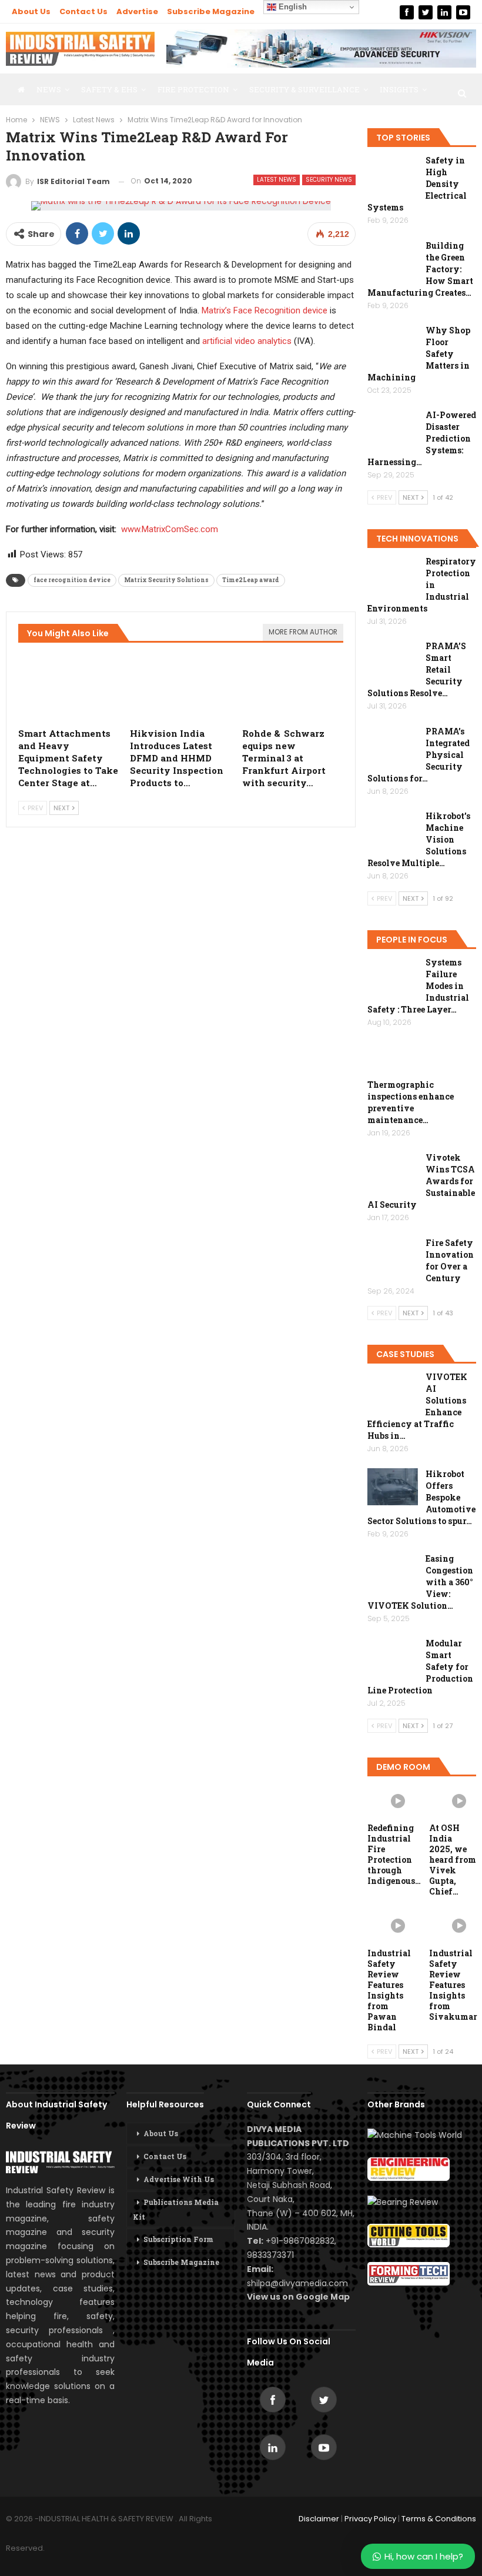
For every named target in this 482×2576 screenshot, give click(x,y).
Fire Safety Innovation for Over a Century (450, 1260)
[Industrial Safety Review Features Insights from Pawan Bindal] (391, 1925)
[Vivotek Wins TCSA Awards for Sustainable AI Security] (393, 1171)
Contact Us (83, 11)
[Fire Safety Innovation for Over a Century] (393, 1256)
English (292, 7)
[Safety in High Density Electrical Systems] (393, 173)
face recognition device (72, 580)
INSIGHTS (399, 89)
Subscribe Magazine (211, 11)
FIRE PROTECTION (193, 89)
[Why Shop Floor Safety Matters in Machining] (393, 343)
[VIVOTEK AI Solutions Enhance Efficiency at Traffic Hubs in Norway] (393, 1390)
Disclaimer (319, 2519)
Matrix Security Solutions (166, 580)
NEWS (49, 89)
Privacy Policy (370, 2519)
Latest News (277, 180)
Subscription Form (178, 2239)
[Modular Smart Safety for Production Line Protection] (393, 1656)
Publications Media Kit (176, 2209)
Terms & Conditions (439, 2519)
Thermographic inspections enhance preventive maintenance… (411, 1102)
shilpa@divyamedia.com (299, 2283)
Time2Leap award (251, 580)
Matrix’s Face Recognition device (265, 310)
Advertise (137, 11)
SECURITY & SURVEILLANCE (304, 89)
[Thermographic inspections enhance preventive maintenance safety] (393, 1060)
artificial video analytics (247, 341)
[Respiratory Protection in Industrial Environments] (393, 574)
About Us (31, 11)
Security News (329, 180)
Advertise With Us (179, 2179)
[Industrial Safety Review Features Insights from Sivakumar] (453, 1925)
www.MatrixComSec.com (170, 529)
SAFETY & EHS (109, 89)
